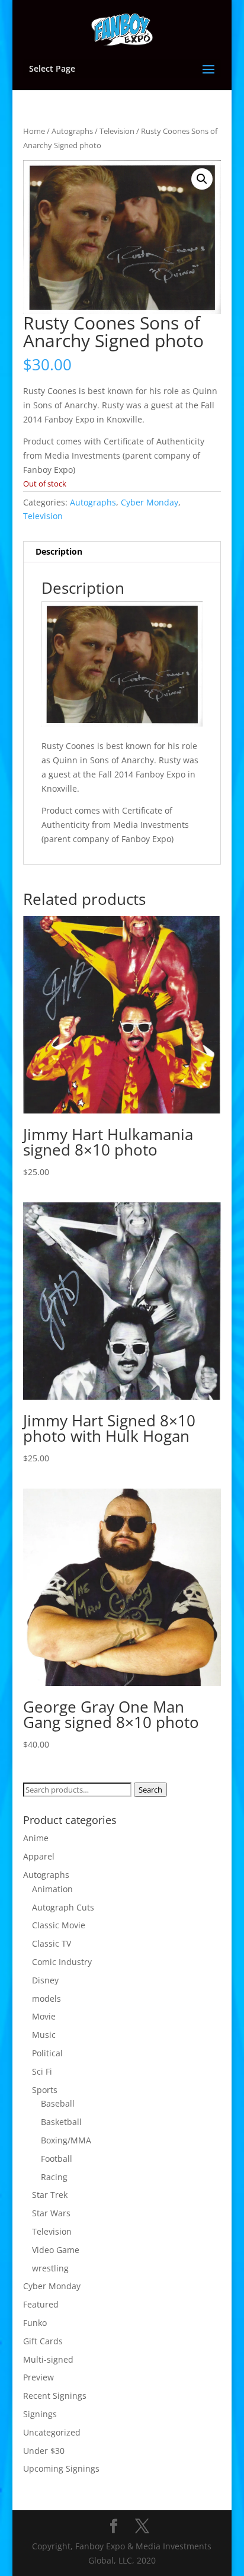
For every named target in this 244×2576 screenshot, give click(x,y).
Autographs (72, 131)
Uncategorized (52, 2432)
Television (117, 131)
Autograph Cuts (63, 1907)
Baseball (58, 2103)
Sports (45, 2090)
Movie (44, 2016)
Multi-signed (48, 2359)
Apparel (39, 1856)
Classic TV (52, 1943)
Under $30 (44, 2451)
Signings (40, 2414)
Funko (35, 2323)
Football (57, 2159)
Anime (36, 1838)
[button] (202, 179)
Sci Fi (42, 2071)
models (46, 1999)
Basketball (61, 2122)
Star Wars (51, 2213)
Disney (45, 1980)
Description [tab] (59, 551)
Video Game (56, 2250)
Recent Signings (55, 2396)
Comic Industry (62, 1962)
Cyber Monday (150, 502)
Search (150, 1790)
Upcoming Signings (61, 2468)
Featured (41, 2304)
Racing (54, 2177)
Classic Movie (59, 1925)
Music (44, 2035)
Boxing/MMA (66, 2140)
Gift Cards (43, 2341)
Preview (38, 2377)
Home (34, 131)
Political (47, 2053)
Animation (52, 1889)
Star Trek (50, 2195)
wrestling (50, 2268)
